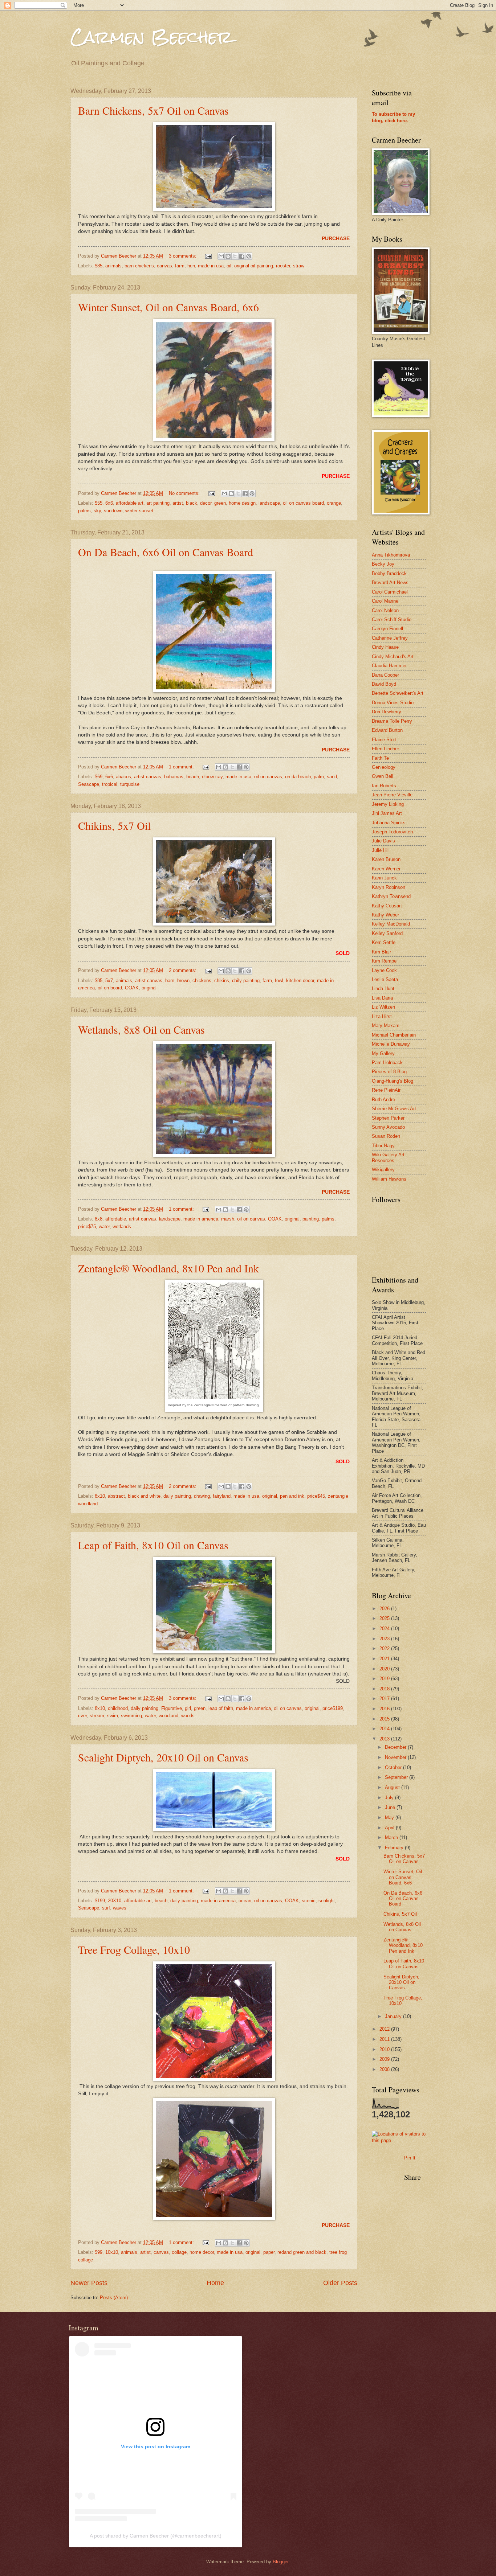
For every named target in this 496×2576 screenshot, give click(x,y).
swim (113, 1716)
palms (84, 511)
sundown (113, 511)
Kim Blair (381, 952)
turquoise (130, 784)
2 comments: (183, 970)
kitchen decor (300, 981)
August (393, 1787)
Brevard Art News (390, 583)
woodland (168, 1716)
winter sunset (139, 511)
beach (193, 777)
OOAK (132, 988)
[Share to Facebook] (242, 256)
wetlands (122, 1227)
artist (178, 503)
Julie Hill (381, 850)
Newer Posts (89, 2283)
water (104, 1227)
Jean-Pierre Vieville (392, 795)
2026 (385, 1609)
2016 (385, 1709)
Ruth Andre (383, 1100)
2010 (385, 2049)
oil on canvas (268, 777)
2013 (385, 1739)
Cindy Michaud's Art (393, 657)
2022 (385, 1648)
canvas (164, 266)
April (390, 1828)
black (192, 503)
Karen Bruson (386, 859)
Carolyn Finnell (387, 629)
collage (179, 2252)
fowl (279, 981)
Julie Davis (383, 841)
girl (188, 1708)
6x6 (109, 503)
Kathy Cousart (387, 906)
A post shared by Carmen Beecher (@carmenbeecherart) (156, 2536)
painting (311, 1219)
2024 (385, 1629)
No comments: (185, 493)
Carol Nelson (385, 610)
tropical (110, 784)
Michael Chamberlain (394, 1035)
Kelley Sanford (387, 933)
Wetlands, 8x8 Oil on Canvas (141, 1029)
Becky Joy (383, 564)
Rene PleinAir (386, 1090)
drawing (202, 1496)
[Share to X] (235, 256)
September (397, 1777)
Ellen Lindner (385, 749)
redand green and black (302, 2252)
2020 (385, 1669)
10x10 (112, 2252)
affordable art (130, 503)
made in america (201, 1219)
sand (332, 777)
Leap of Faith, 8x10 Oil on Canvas (153, 1545)
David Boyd (384, 684)
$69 (99, 777)
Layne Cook (384, 970)
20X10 (115, 1901)
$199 (100, 1901)
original (149, 988)
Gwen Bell (383, 776)
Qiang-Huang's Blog (393, 1081)
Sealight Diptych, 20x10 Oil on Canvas (163, 1757)
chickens (202, 981)
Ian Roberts (384, 786)
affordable (116, 1219)
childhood (118, 1708)
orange (334, 503)
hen (191, 266)
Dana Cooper (385, 675)
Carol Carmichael (390, 592)
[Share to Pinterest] (249, 256)
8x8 (99, 1219)
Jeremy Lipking (388, 804)
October (394, 1767)
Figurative (172, 1708)
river (82, 1716)
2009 (385, 2059)
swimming (131, 1716)
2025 (385, 1618)
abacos (123, 777)
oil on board (110, 988)
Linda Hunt (383, 988)
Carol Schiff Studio (392, 620)
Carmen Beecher (151, 37)
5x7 (109, 981)
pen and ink (292, 1496)
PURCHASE (336, 239)
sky (97, 511)
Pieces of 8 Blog (389, 1072)
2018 (385, 1689)
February (395, 1848)
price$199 (333, 1708)
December (396, 1747)
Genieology (384, 767)
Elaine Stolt (384, 740)
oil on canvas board (303, 503)
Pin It (410, 2158)
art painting (158, 503)
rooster (283, 266)
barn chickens (139, 266)
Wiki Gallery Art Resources (388, 1157)
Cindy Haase (385, 647)
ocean (245, 1901)
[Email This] (221, 256)
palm (319, 777)
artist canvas (148, 777)
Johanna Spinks (389, 823)
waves (120, 1908)
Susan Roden (386, 1136)
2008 (385, 2069)
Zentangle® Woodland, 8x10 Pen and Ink (168, 1268)
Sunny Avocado (388, 1127)
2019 (385, 1679)
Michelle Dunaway (391, 1044)
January (394, 2016)
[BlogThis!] (228, 256)
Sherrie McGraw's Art (394, 1109)
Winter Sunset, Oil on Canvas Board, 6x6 (168, 307)
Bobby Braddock (389, 573)
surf (106, 1908)
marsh (228, 1219)
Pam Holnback (387, 1063)
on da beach (298, 777)
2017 (385, 1699)
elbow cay (212, 777)
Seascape (89, 784)
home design (242, 503)
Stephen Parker (388, 1118)
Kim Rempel (385, 961)
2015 (385, 1719)
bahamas (174, 777)
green (220, 503)
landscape (269, 503)
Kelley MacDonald (391, 924)
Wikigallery (383, 1170)
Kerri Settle (384, 942)
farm (180, 266)
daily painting (246, 981)
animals (113, 266)
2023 (385, 1639)
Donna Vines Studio (393, 703)
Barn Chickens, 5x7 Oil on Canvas (153, 110)
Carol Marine (385, 601)
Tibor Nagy (383, 1146)
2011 (385, 2039)
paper (269, 2252)
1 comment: (182, 767)
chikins (222, 981)
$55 (99, 503)
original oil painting (254, 266)
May (390, 1818)
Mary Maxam (386, 1026)
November (396, 1757)
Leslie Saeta (385, 979)
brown (183, 981)
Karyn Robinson (389, 887)
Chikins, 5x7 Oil (114, 825)
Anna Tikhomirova (391, 555)
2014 (385, 1729)
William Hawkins (389, 1179)
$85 (99, 266)
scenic (309, 1901)
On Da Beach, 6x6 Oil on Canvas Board (166, 552)
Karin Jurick (384, 878)
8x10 (100, 1496)
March (392, 1837)
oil (229, 266)
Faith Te (380, 758)
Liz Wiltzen (383, 1007)
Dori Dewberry (387, 712)
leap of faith (221, 1708)
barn (170, 981)
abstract (116, 1496)
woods (188, 1716)
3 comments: (183, 256)
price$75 (87, 1227)
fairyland (222, 1496)
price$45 (316, 1496)
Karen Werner (386, 869)
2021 (385, 1659)
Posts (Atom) (114, 2298)
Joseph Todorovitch (392, 832)
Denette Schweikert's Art (398, 693)
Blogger (280, 2562)
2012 (385, 2029)
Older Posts (340, 2283)
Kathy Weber (385, 915)
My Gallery (383, 1053)
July (390, 1798)
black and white (144, 1496)
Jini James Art (387, 813)
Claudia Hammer (389, 666)
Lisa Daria (382, 998)
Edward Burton (387, 730)
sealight (327, 1901)
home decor (202, 2252)
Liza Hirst (382, 1016)
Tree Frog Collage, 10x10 (134, 1949)
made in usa (211, 266)
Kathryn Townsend (391, 896)
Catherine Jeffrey (390, 638)
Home (215, 2283)
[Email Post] (208, 256)
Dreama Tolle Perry (392, 721)
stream (97, 1716)
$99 (99, 2252)
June (391, 1807)
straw (299, 266)
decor (206, 503)
